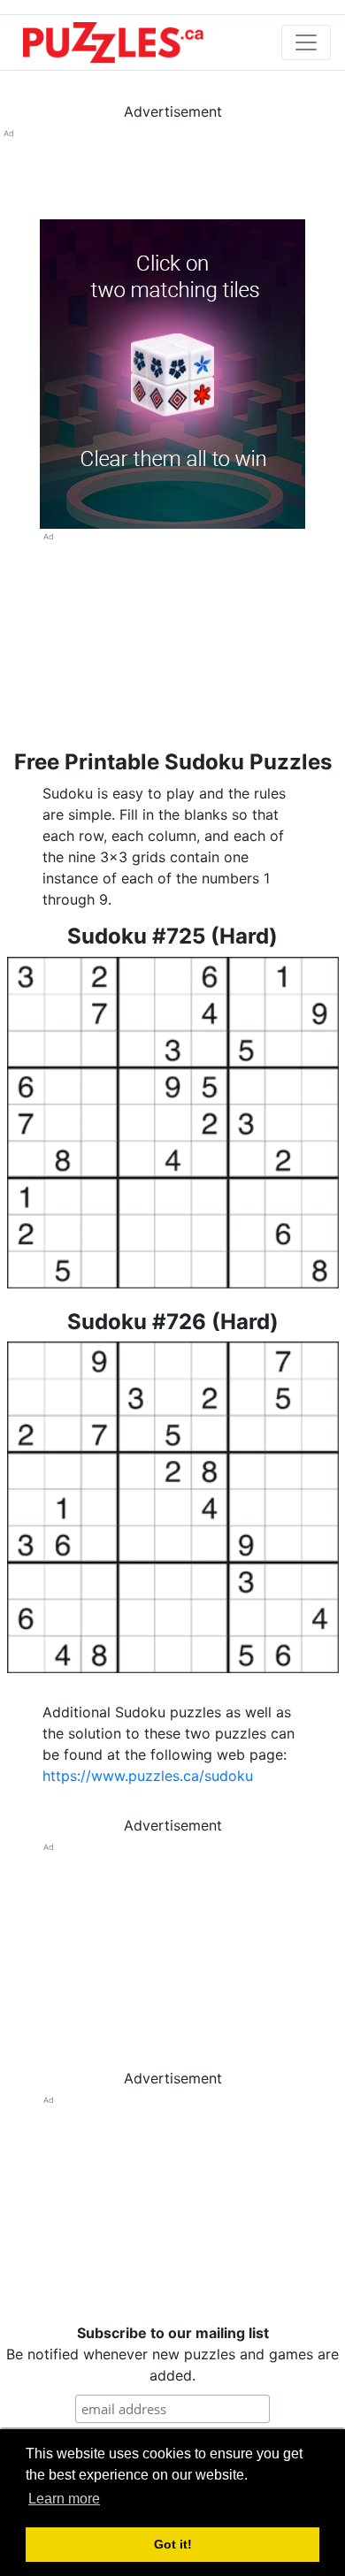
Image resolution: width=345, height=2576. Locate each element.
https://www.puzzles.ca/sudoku (148, 1776)
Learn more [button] (64, 2499)
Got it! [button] (173, 2544)
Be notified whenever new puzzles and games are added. (172, 2354)
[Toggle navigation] (306, 42)
